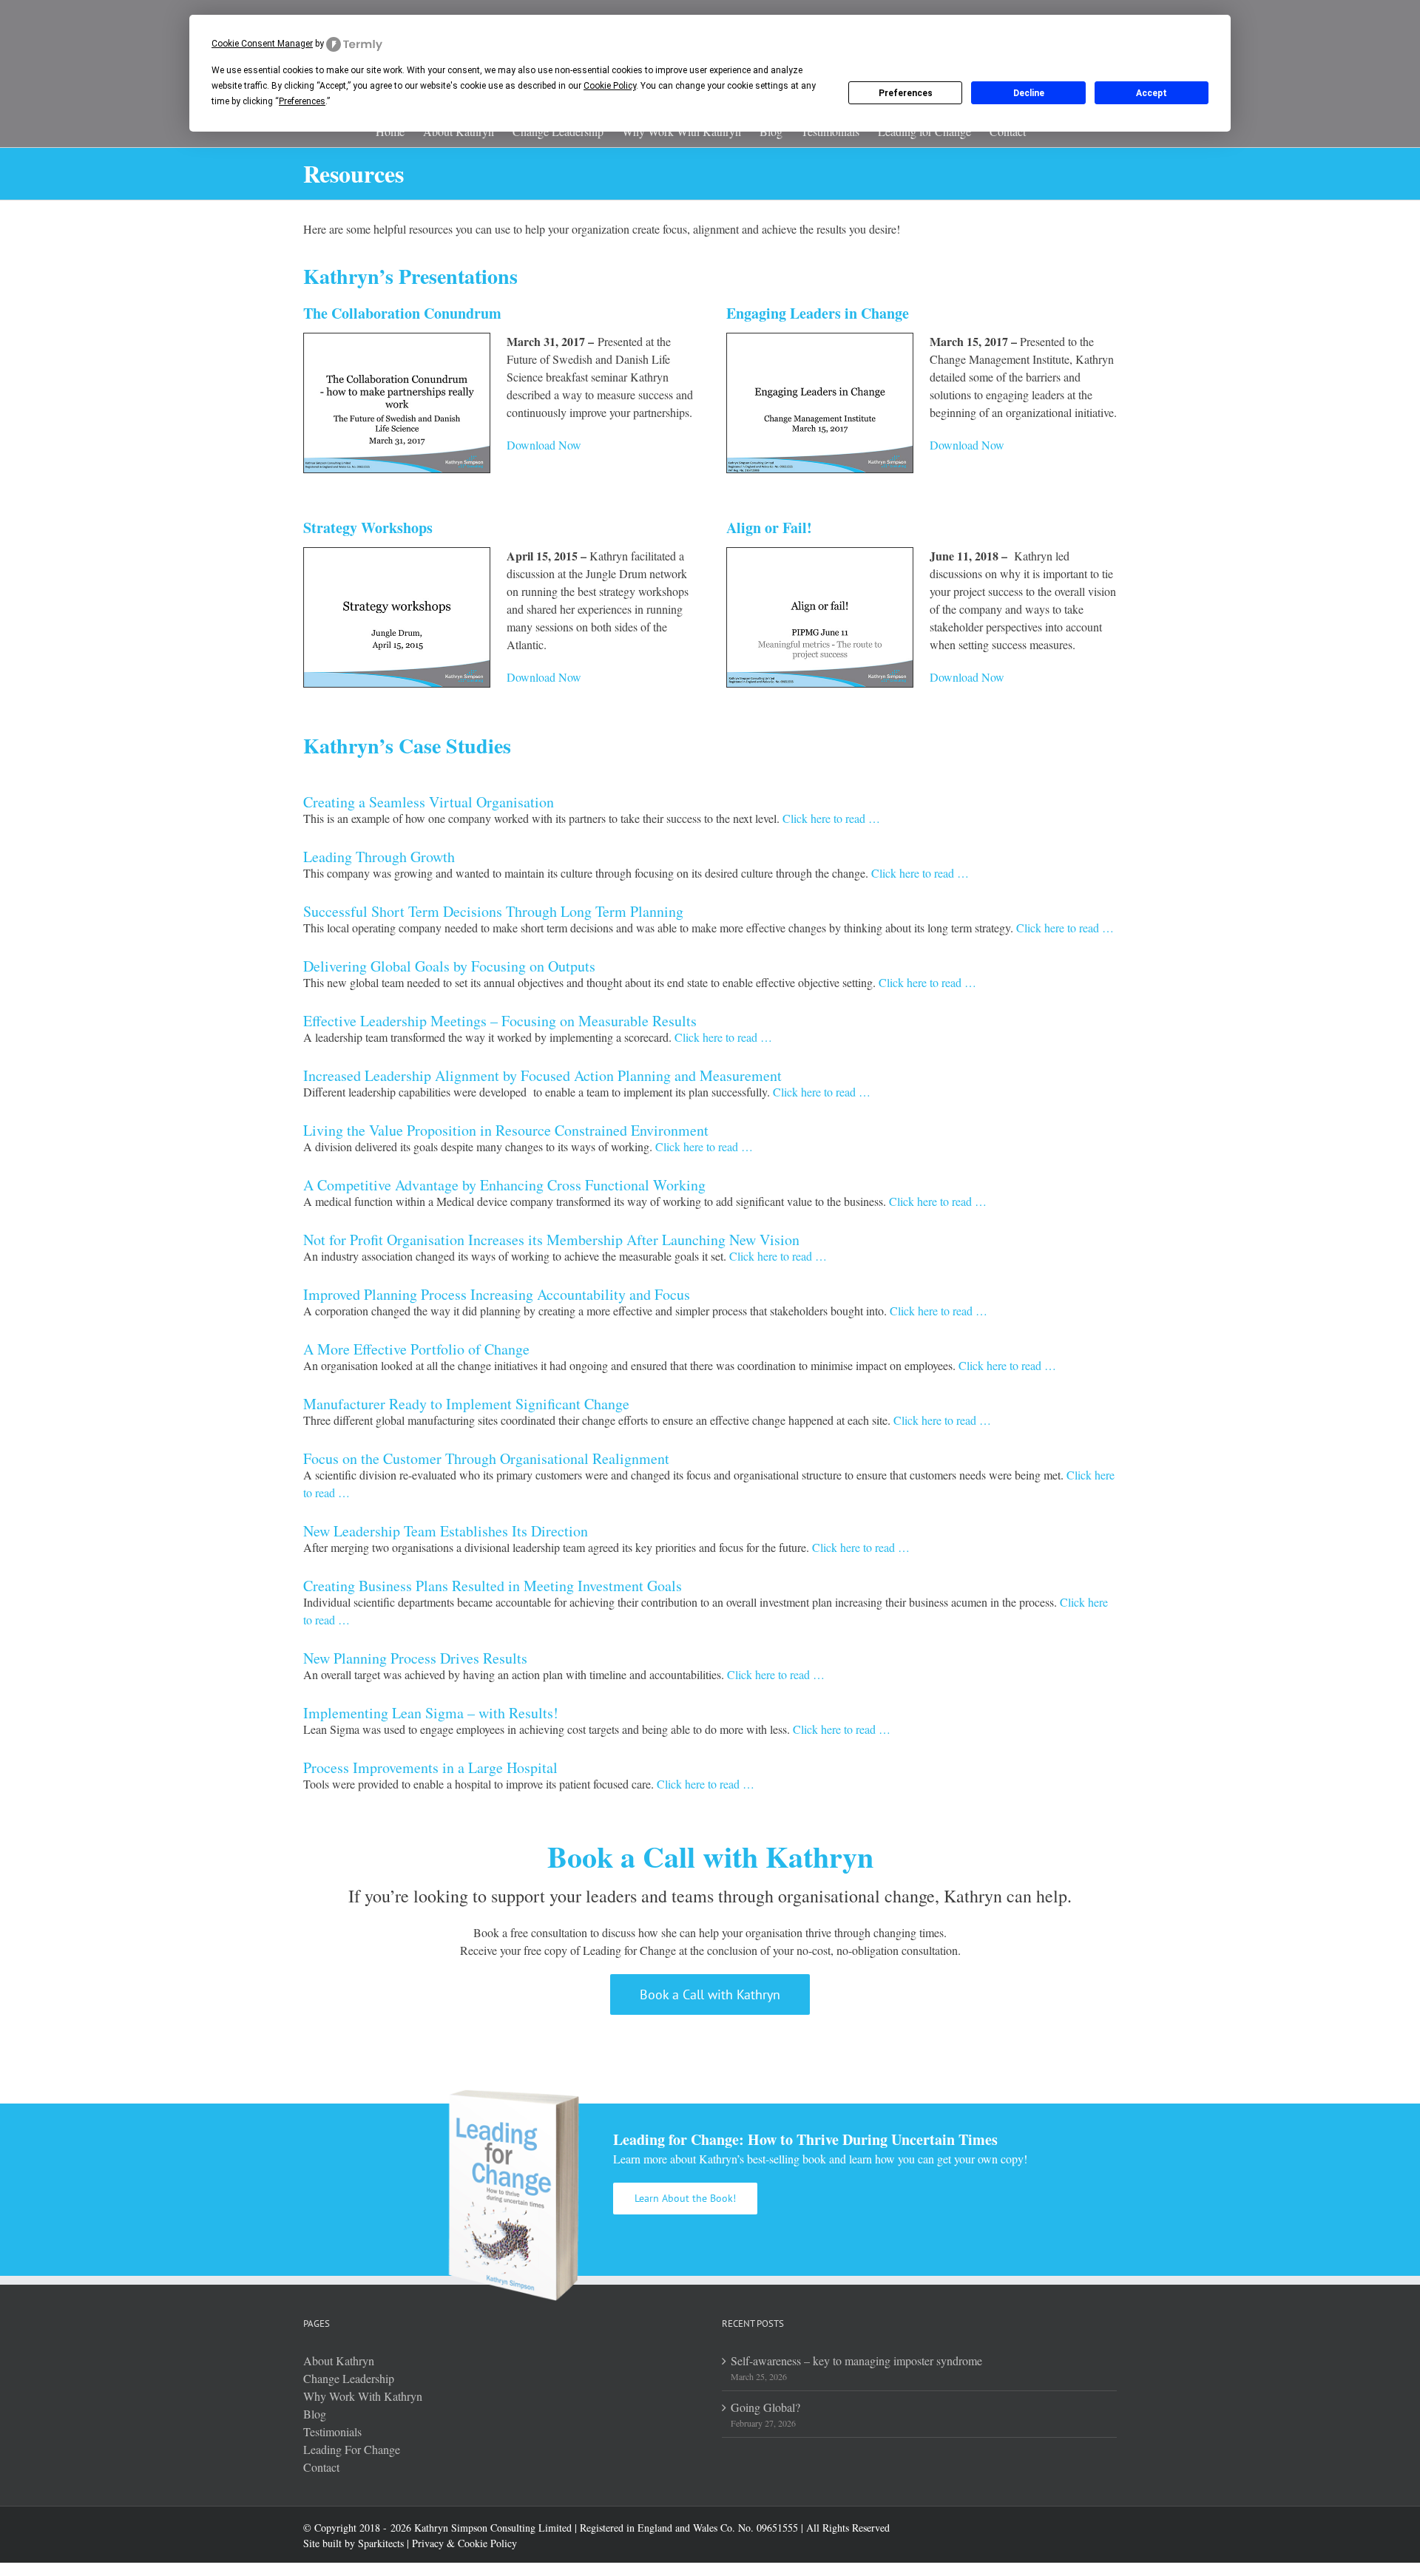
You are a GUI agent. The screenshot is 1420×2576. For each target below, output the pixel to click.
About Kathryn (339, 2360)
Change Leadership (349, 2378)
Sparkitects (381, 2543)
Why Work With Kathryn (363, 2396)
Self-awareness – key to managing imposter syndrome (856, 2360)
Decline (1029, 93)
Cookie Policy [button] (610, 86)
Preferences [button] (302, 101)
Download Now (544, 445)
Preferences (906, 93)
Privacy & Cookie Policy (464, 2543)
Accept (1152, 93)
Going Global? (765, 2407)
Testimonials (332, 2431)
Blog (315, 2414)
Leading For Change (352, 2449)
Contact (321, 2467)
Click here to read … (831, 818)
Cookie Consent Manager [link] (262, 44)
